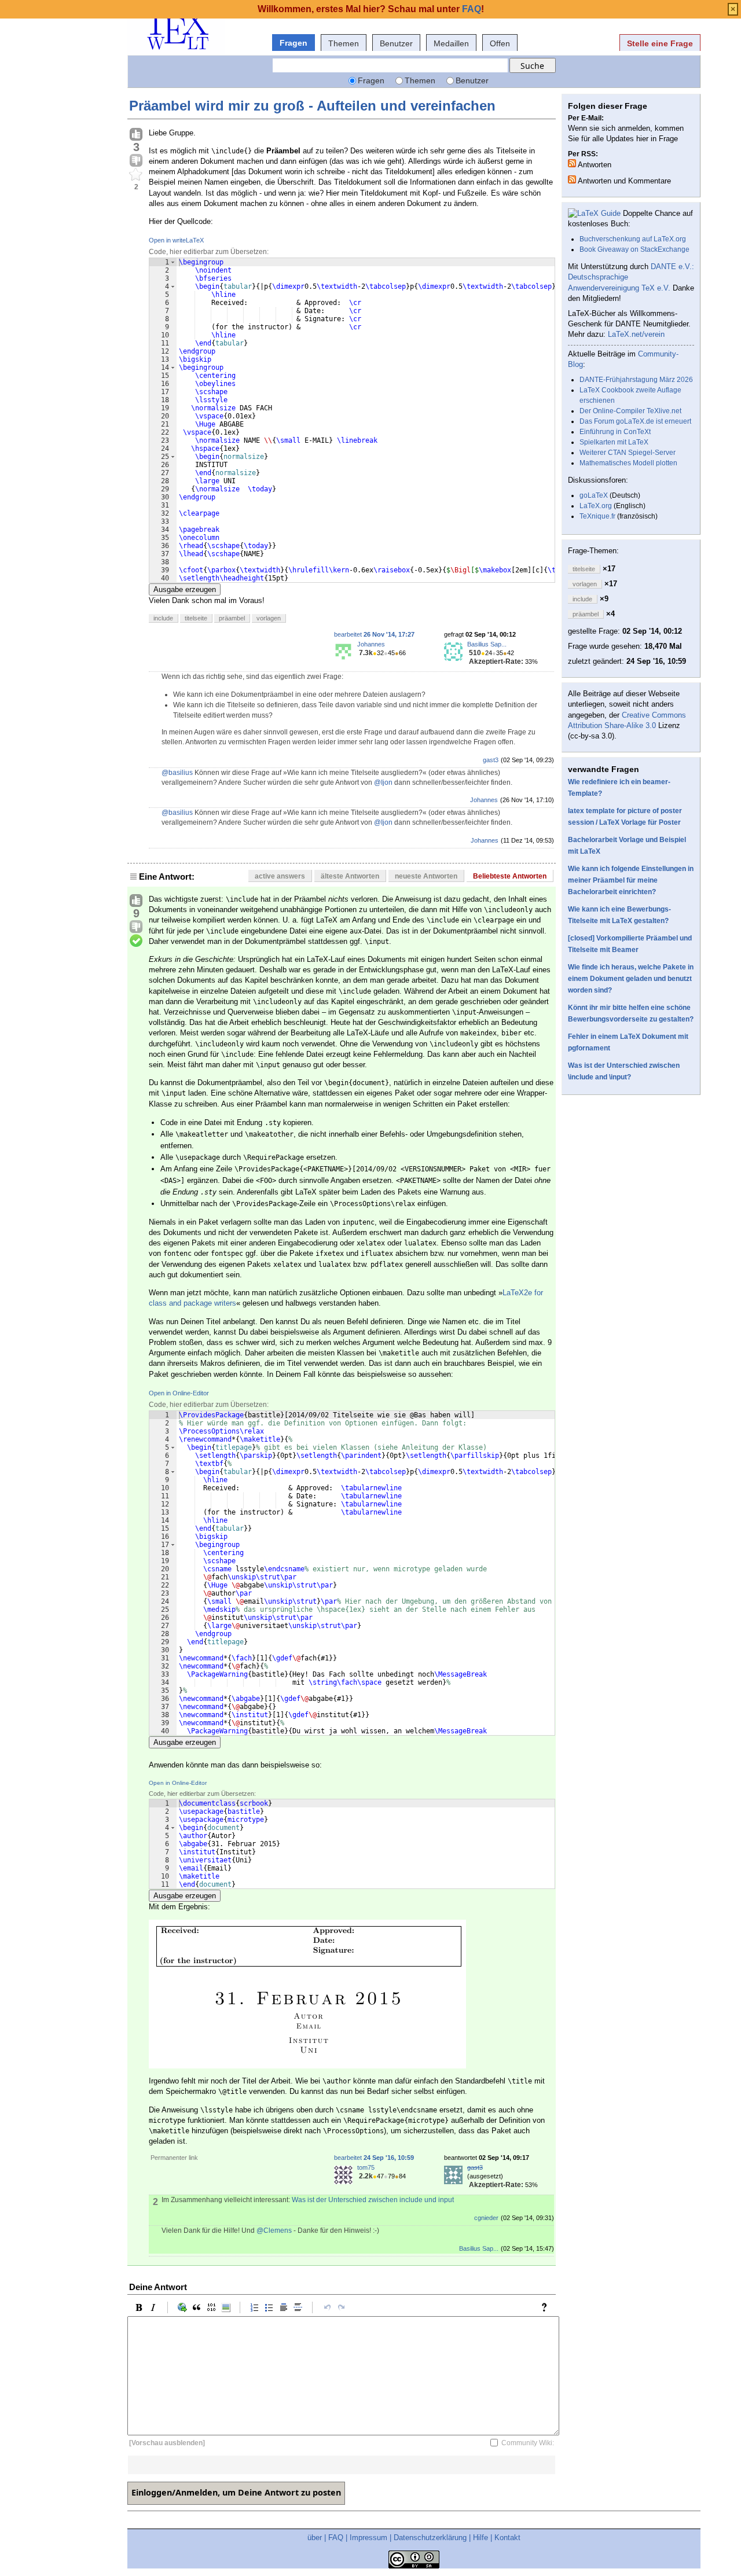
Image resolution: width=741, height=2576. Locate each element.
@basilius (177, 773)
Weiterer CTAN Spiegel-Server (628, 453)
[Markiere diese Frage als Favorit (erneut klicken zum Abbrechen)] (136, 175)
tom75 (366, 2167)
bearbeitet (374, 634)
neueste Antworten (426, 876)
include (163, 618)
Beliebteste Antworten (510, 876)
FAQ (336, 2538)
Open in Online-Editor (179, 1393)
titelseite (196, 618)
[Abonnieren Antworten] (572, 163)
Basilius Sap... (487, 644)
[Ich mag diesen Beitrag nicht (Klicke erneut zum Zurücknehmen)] (136, 161)
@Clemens (274, 2230)
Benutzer (396, 43)
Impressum (368, 2538)
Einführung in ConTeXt (615, 432)
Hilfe (480, 2538)
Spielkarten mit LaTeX (614, 442)
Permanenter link (174, 2158)
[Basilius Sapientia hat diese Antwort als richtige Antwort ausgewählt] (136, 941)
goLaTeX (594, 495)
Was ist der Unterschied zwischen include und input (373, 2200)
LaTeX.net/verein (636, 334)
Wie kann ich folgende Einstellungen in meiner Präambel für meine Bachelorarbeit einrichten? (631, 880)
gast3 (491, 760)
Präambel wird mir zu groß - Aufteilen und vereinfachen (312, 106)
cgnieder (486, 2218)
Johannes (371, 644)
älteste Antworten (350, 876)
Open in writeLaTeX (176, 240)
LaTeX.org (596, 506)
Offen (500, 43)
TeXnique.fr (597, 516)
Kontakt (507, 2538)
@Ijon (383, 782)
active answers (280, 876)
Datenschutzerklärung (430, 2538)
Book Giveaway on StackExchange (634, 249)
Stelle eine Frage (660, 43)
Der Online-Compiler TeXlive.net (630, 411)
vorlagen (269, 618)
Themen (344, 43)
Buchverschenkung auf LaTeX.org (633, 239)
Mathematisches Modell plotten (628, 463)
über (315, 2538)
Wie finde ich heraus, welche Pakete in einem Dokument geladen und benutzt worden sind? (631, 979)
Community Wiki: (528, 2443)
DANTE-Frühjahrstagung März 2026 (636, 380)
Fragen (294, 43)
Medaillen (451, 43)
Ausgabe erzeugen (185, 589)
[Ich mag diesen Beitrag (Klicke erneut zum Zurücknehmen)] (136, 135)
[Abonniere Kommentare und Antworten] (572, 179)
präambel (232, 618)
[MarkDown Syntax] (547, 2307)
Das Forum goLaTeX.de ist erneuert (635, 421)
